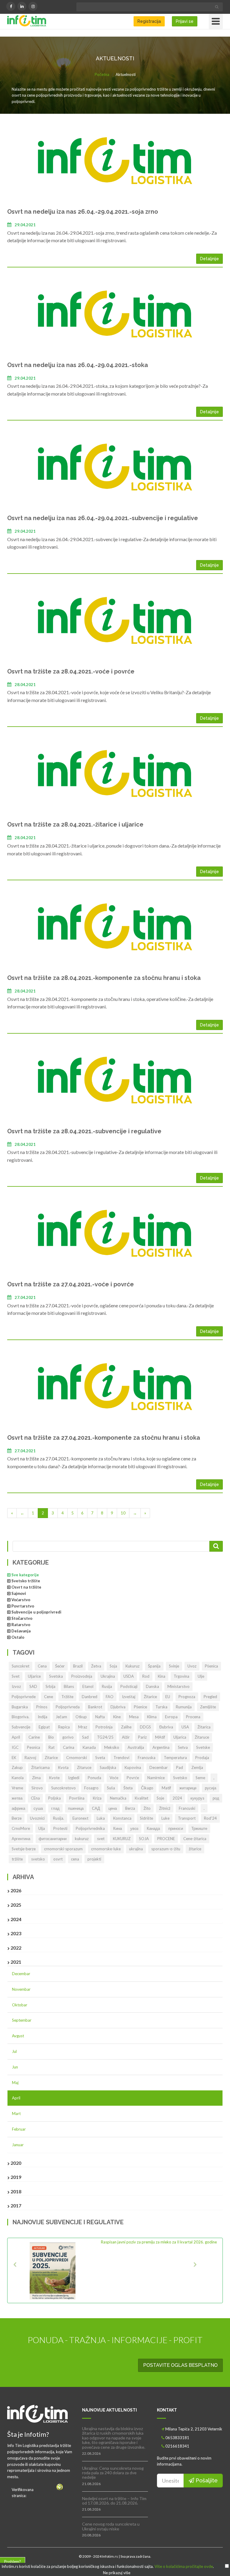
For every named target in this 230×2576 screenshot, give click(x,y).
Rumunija (184, 1707)
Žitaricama (40, 1767)
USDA (129, 1676)
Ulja (42, 1828)
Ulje (201, 1676)
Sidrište (146, 1818)
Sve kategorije (25, 1575)
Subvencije (21, 1727)
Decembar (159, 1767)
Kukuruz (133, 1666)
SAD (33, 1686)
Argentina (161, 1747)
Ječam (61, 1717)
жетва (17, 1798)
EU (168, 1697)
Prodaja (202, 1758)
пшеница (76, 1808)
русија (211, 1788)
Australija (136, 1747)
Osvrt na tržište (26, 1587)
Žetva (96, 1666)
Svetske (203, 1747)
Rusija (107, 1686)
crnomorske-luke (106, 1849)
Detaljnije (209, 259)
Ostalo (18, 1637)
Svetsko (180, 1778)
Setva (183, 1747)
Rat (52, 1747)
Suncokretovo (63, 1788)
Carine (34, 1737)
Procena (193, 1717)
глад (55, 1808)
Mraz (83, 1727)
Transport (187, 1818)
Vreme (17, 1788)
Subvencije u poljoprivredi (36, 1612)
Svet (16, 1676)
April (16, 1737)
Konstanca (122, 1818)
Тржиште (199, 1828)
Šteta (128, 1788)
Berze (17, 1818)
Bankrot (95, 1707)
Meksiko (112, 1747)
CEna (35, 1798)
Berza (130, 1808)
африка (18, 1808)
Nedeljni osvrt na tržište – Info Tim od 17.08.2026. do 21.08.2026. (114, 2501)
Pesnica (34, 1747)
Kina (162, 1676)
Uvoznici (37, 1818)
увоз (134, 1828)
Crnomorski (77, 1758)
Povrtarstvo (23, 1606)
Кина (118, 1828)
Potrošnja (104, 1727)
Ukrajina (108, 1676)
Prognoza (187, 1697)
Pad (180, 1767)
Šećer (60, 1666)
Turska (161, 1707)
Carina (69, 1747)
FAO (110, 1697)
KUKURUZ (122, 1839)
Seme (200, 1778)
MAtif (160, 1737)
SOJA (144, 1839)
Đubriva (166, 1727)
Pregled (210, 1697)
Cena (42, 1666)
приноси (176, 1828)
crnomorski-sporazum (63, 1849)
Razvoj (30, 1758)
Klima (152, 1717)
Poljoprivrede (24, 1697)
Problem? (13, 2562)
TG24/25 (105, 1737)
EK (14, 1758)
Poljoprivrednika (90, 1828)
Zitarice (51, 1758)
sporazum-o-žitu (166, 1849)
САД (96, 1808)
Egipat (44, 1727)
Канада (153, 1828)
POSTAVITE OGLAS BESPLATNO (180, 2365)
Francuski (187, 1808)
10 (123, 1513)
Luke (165, 1818)
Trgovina (181, 1676)
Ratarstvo (21, 1625)
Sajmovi (19, 1593)
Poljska (55, 1798)
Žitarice (150, 1697)
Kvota (63, 1767)
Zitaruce (84, 1767)
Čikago (147, 1788)
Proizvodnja (82, 1676)
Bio (51, 1737)
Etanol (88, 1686)
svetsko (38, 1859)
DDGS (145, 1727)
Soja (113, 1666)
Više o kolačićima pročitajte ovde (184, 2566)
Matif (166, 1788)
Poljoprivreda (68, 1707)
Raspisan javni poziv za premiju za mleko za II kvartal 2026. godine (159, 2242)
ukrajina (136, 1849)
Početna (102, 74)
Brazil (78, 1666)
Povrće (133, 1778)
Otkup (81, 1717)
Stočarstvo (22, 1618)
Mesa (134, 1717)
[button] (25, 2270)
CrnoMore (21, 1828)
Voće (114, 1778)
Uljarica (180, 1737)
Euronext (80, 1818)
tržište (17, 1859)
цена (113, 1808)
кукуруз (197, 1798)
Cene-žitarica (195, 1839)
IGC (15, 1747)
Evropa (171, 1717)
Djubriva (118, 1707)
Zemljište (208, 1707)
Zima (36, 1778)
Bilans (69, 1686)
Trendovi (121, 1758)
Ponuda (94, 1778)
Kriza (97, 1798)
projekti (94, 1859)
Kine (117, 1717)
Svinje (174, 1666)
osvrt (58, 1859)
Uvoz (192, 1666)
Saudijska (108, 1767)
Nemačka (118, 1798)
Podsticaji (129, 1686)
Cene (49, 1697)
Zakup (17, 1767)
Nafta (100, 1717)
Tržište (67, 1697)
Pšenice (140, 1707)
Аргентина (21, 1839)
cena (75, 1859)
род (216, 1798)
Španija (154, 1666)
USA (185, 1727)
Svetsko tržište (26, 1581)
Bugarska (20, 1707)
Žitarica (204, 1727)
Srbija (50, 1686)
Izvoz (16, 1686)
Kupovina (133, 1767)
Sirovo (37, 1788)
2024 (177, 1798)
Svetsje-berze (24, 1849)
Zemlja (197, 1767)
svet (101, 1839)
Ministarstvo (178, 1686)
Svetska (56, 1676)
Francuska (147, 1758)
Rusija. (59, 1818)
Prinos (42, 1707)
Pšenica (211, 1666)
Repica (64, 1727)
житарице (188, 1788)
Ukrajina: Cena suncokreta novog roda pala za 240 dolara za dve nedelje (113, 2473)
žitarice (195, 1849)
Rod (146, 1676)
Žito (147, 1808)
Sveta (100, 1758)
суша (38, 1808)
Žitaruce (202, 1737)
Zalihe (126, 1727)
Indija (43, 1717)
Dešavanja (21, 1631)
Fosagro (91, 1788)
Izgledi (74, 1778)
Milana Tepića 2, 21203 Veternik (194, 2429)
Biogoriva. (21, 1717)
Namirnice (156, 1778)
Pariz (142, 1737)
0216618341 (177, 2446)
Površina (77, 1798)
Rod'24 (210, 1818)
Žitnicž (165, 1808)
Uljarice (34, 1676)
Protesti (60, 1828)
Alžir (126, 1737)
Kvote (54, 1778)
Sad (85, 1737)
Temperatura (175, 1758)
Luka (101, 1818)
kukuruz (82, 1839)
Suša (111, 1788)
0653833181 (177, 2438)
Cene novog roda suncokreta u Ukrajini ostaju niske (111, 2526)
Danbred (90, 1697)
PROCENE (166, 1839)
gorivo (68, 1737)
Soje (160, 1798)
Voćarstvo (21, 1600)
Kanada (89, 1747)
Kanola (18, 1778)
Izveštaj (129, 1697)
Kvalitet (142, 1798)
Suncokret (21, 1666)
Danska (152, 1686)
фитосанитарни (53, 1839)
